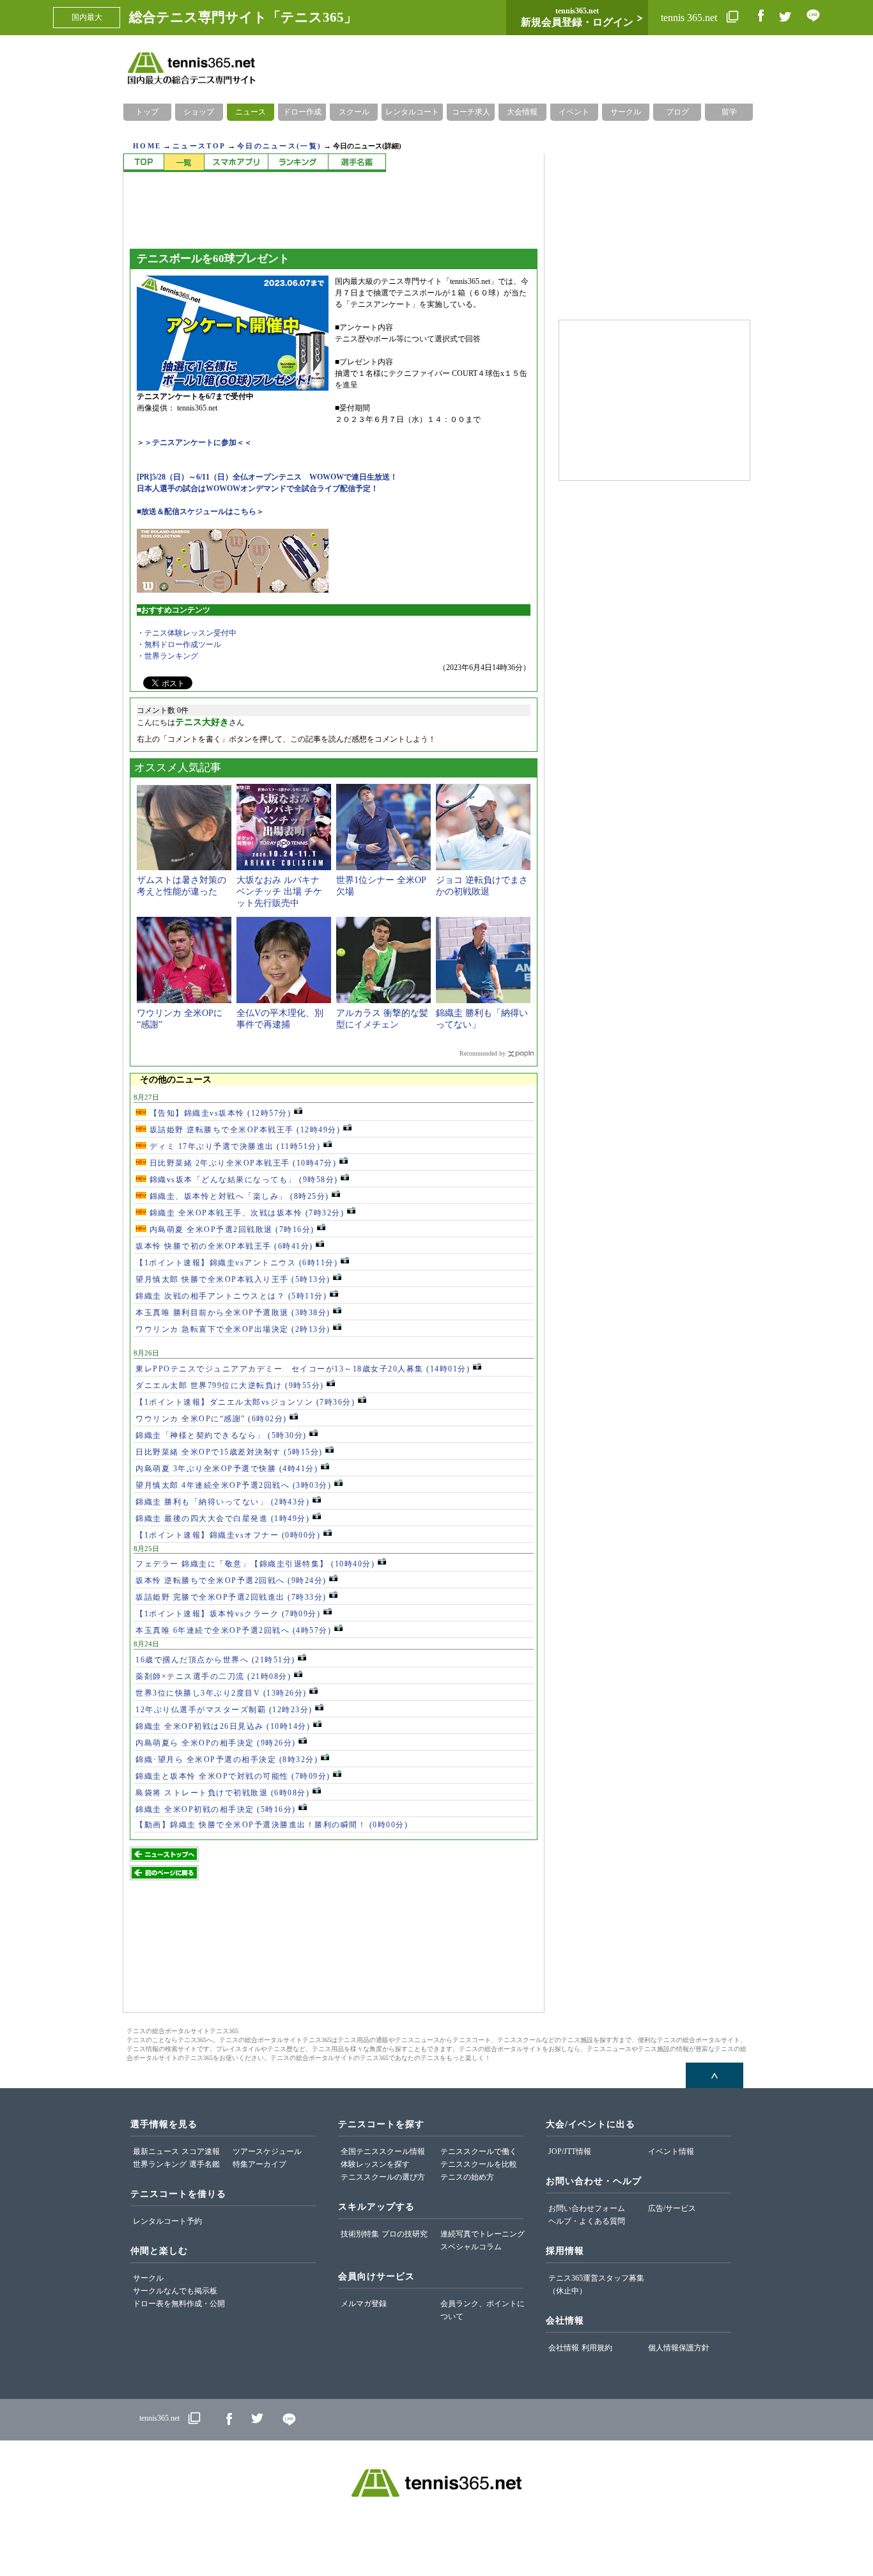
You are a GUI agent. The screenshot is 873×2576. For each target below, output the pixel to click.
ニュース (251, 112)
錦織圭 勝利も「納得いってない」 (222, 1502)
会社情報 (564, 2348)
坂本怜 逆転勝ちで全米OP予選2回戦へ (231, 1581)
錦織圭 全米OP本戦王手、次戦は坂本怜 (245, 1213)
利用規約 (597, 2348)
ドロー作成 (302, 112)
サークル (626, 112)
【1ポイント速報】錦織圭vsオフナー (228, 1535)
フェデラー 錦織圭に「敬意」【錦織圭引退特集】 (255, 1564)
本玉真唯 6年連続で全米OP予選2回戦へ (233, 1630)
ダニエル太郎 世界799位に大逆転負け (230, 1386)
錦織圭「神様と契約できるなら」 (221, 1435)
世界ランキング (160, 2164)
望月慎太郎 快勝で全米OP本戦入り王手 (233, 1279)
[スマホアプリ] (236, 163)
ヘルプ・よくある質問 (587, 2221)
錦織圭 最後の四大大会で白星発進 (222, 1518)
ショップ (199, 112)
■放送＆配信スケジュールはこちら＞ (200, 511)
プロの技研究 (405, 2234)
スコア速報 (201, 2151)
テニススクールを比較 (479, 2164)
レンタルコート (412, 112)
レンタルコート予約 (167, 2221)
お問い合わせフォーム (587, 2208)
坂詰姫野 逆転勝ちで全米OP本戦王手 (243, 1130)
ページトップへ (715, 2075)
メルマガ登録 (364, 2304)
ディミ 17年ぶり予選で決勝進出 (233, 1146)
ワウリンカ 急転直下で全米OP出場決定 (233, 1329)
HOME (147, 146)
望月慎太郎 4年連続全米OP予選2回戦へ (233, 1485)
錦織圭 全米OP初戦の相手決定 (216, 1809)
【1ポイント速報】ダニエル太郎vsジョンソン (245, 1402)
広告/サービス (672, 2208)
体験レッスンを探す (375, 2164)
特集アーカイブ (259, 2164)
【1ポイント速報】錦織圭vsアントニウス (236, 1263)
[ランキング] (298, 163)
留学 (729, 112)
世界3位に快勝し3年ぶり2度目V (221, 1693)
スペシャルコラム (471, 2247)
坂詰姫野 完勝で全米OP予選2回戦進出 (231, 1597)
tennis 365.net (690, 18)
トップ (147, 112)
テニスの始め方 (467, 2177)
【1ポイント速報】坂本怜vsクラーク (228, 1614)
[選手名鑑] (357, 163)
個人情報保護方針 (679, 2348)
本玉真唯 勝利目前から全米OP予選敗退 (233, 1313)
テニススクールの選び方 (383, 2177)
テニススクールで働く (479, 2151)
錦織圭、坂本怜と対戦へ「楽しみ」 (238, 1196)
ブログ (677, 112)
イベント (574, 112)
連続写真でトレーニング (483, 2234)
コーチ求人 (471, 112)
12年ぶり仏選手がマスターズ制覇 (224, 1710)
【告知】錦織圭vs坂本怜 (219, 1113)
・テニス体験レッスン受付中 (187, 633)
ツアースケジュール (267, 2151)
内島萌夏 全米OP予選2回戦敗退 (230, 1229)
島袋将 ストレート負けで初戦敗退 (222, 1793)
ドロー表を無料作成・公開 (179, 2304)
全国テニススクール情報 (383, 2151)
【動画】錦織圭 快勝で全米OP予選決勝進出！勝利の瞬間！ (272, 1825)
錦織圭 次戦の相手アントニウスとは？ (231, 1296)
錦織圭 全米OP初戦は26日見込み (223, 1726)
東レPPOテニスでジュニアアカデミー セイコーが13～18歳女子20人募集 (303, 1369)
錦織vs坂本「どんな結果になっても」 (242, 1180)
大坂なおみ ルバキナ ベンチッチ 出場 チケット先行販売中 (279, 892)
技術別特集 (360, 2234)
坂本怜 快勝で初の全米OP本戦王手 (224, 1246)
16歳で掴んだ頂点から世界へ (215, 1660)
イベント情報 (671, 2151)
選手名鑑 (205, 2164)
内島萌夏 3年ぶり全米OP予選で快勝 (227, 1469)
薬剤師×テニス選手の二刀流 (213, 1676)
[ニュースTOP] (143, 163)
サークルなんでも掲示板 (175, 2291)
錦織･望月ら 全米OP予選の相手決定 (227, 1760)
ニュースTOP (199, 146)
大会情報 (522, 112)
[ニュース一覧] (184, 163)
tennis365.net (159, 2418)
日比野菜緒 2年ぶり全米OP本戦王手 (241, 1163)
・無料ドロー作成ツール (179, 644)
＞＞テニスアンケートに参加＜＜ (194, 442)
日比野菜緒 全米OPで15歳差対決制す (229, 1452)
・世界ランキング (167, 656)
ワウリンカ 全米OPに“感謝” (211, 1419)
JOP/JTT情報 (570, 2151)
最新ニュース (156, 2151)
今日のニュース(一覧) (279, 146)
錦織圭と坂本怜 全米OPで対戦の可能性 (233, 1776)
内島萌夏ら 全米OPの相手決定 (216, 1743)
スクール (354, 112)
